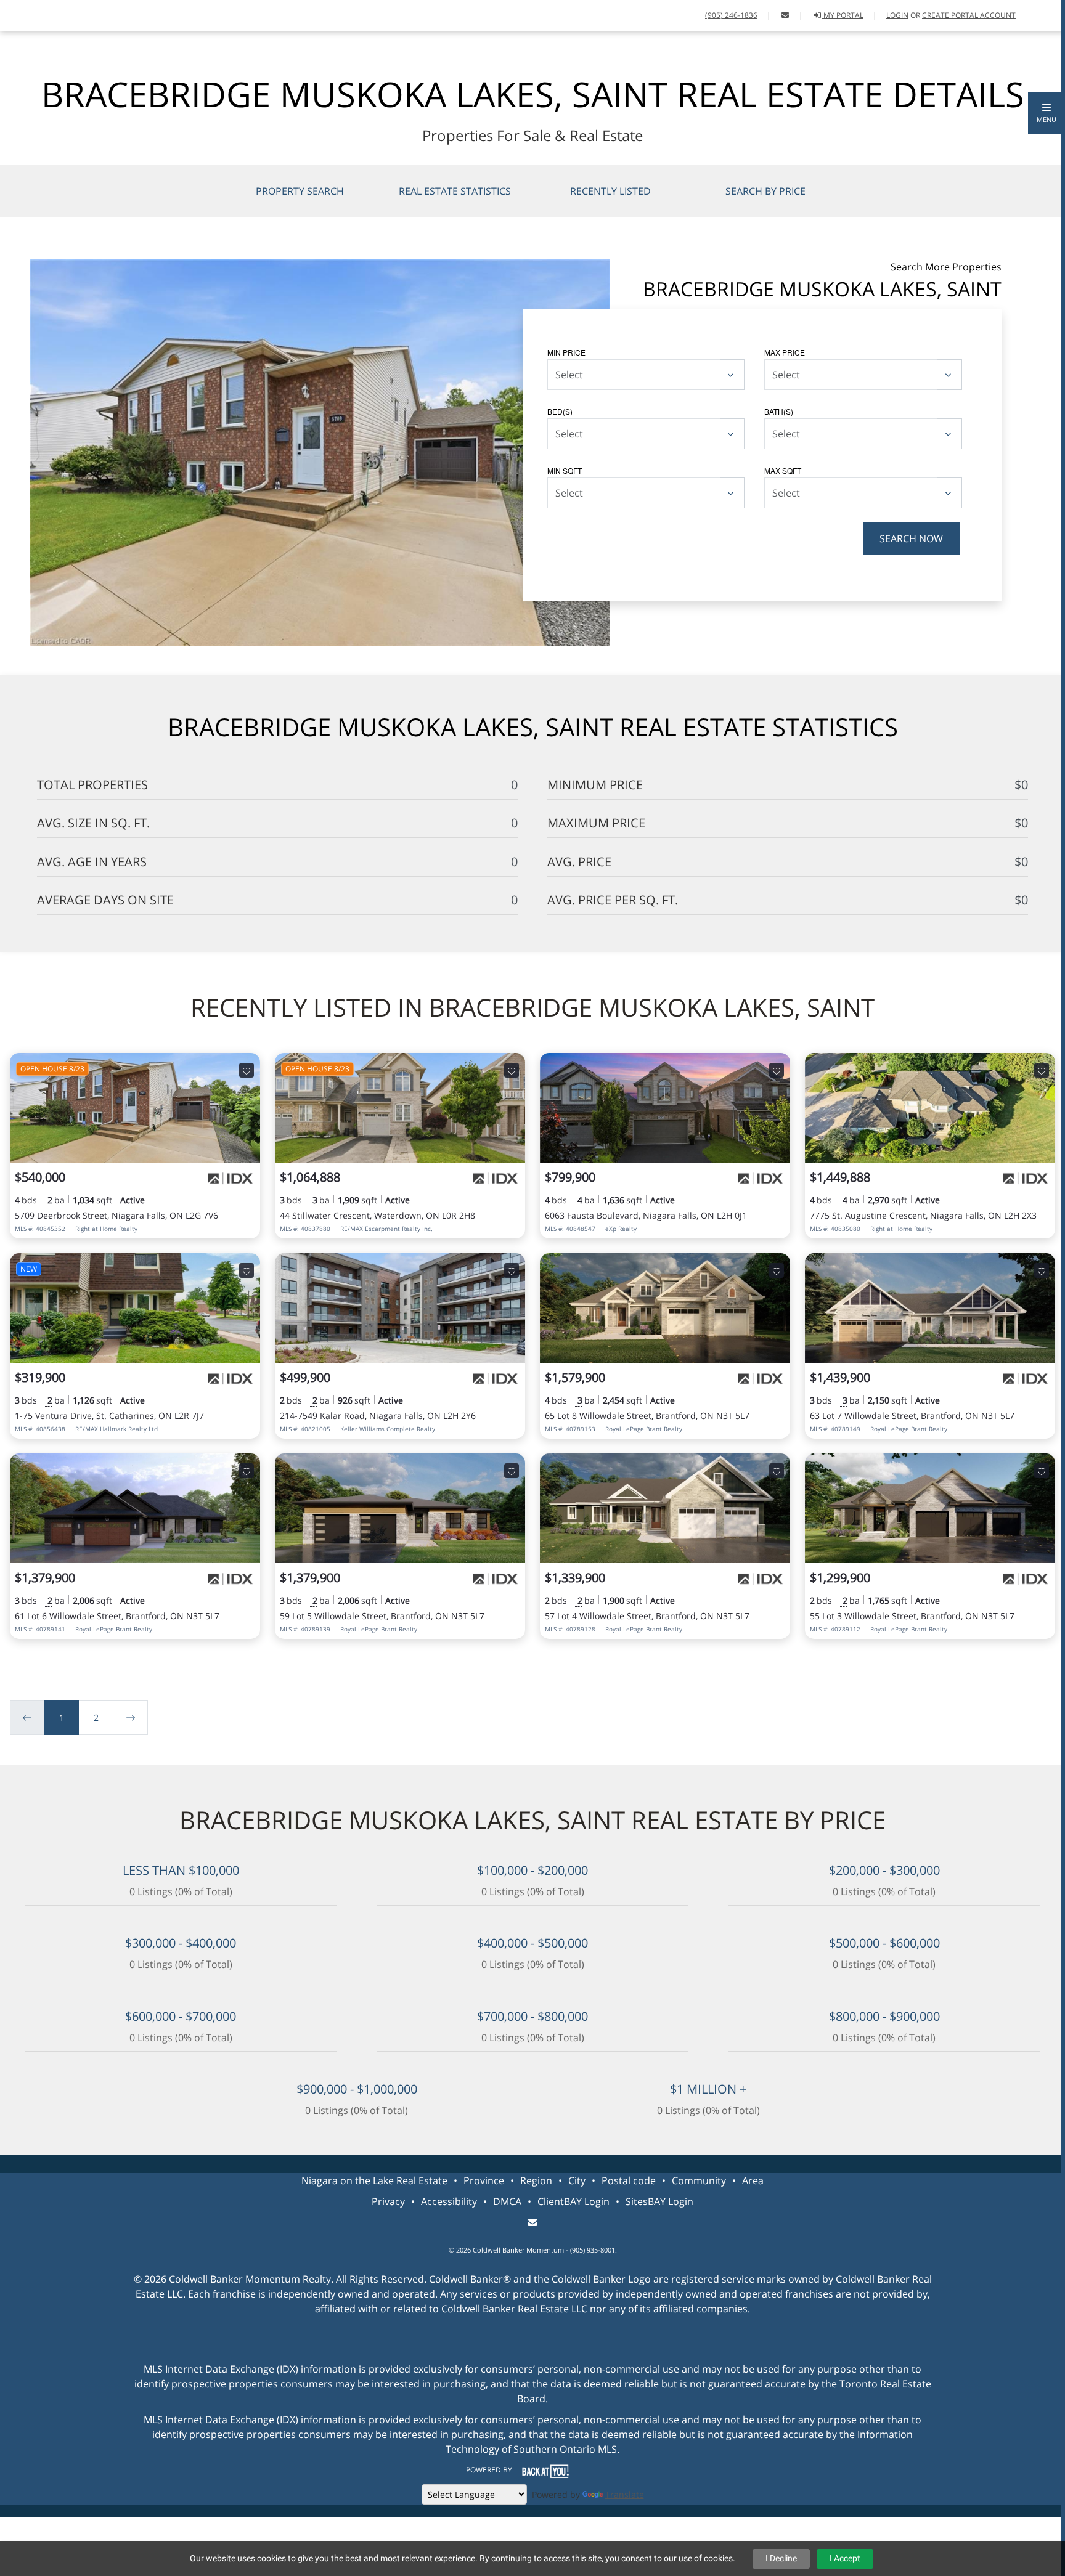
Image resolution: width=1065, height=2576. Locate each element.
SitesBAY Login (659, 2201)
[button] (1047, 113)
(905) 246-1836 (731, 15)
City (577, 2180)
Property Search (300, 191)
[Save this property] (247, 1070)
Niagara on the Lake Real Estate (374, 2180)
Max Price (785, 352)
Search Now (911, 538)
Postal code (629, 2180)
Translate (625, 2494)
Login (897, 15)
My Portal (843, 15)
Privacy (388, 2201)
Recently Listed (610, 191)
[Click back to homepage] (23, 14)
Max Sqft (783, 470)
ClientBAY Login (573, 2201)
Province (484, 2180)
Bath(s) (779, 411)
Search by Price (765, 191)
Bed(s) (560, 411)
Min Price (566, 352)
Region (536, 2180)
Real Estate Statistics (455, 191)
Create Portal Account (969, 15)
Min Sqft (565, 470)
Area (753, 2180)
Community (699, 2180)
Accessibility (449, 2201)
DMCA (507, 2201)
